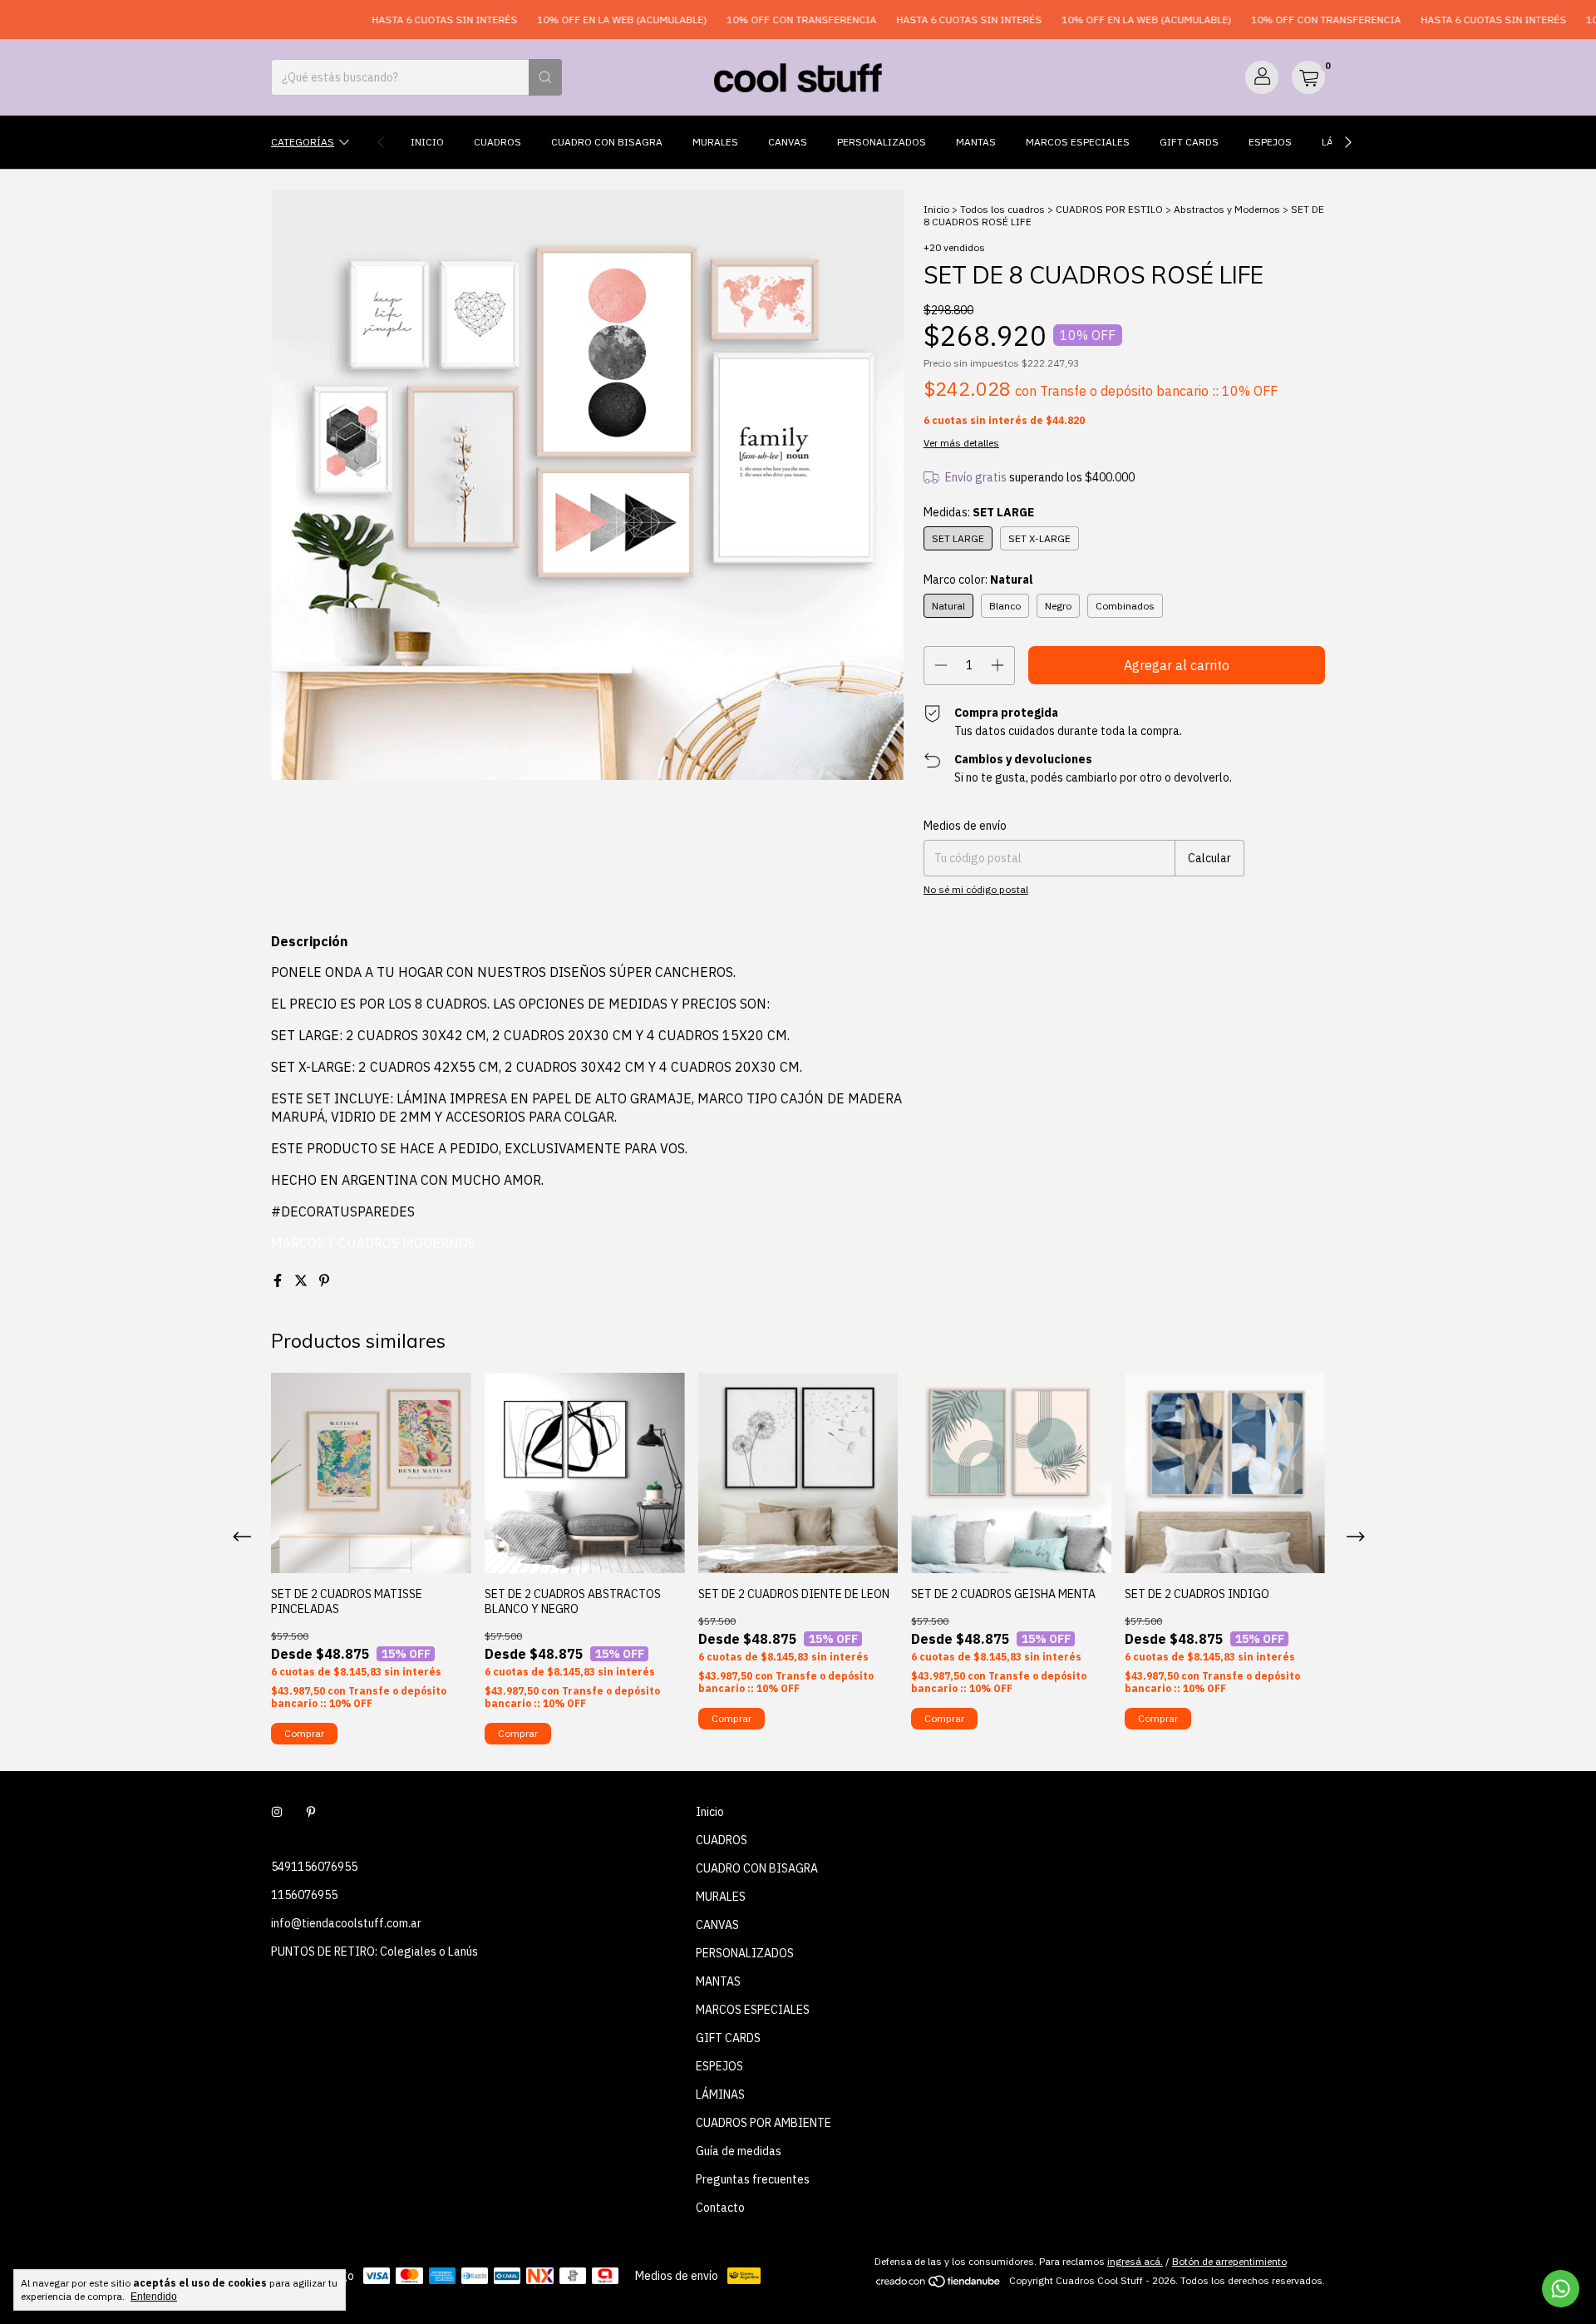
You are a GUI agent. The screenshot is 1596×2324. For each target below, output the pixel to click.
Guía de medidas (739, 2151)
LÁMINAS (720, 2095)
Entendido (154, 2297)
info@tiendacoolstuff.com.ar (346, 1923)
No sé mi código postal (976, 889)
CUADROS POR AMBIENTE (764, 2123)
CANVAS (788, 142)
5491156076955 (314, 1867)
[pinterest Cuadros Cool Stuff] (311, 1812)
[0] (1308, 77)
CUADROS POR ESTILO (1109, 209)
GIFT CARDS (1189, 142)
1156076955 (304, 1895)
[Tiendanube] (939, 2285)
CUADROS (498, 142)
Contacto (720, 2208)
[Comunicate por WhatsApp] (1561, 2289)
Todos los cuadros (1002, 209)
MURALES (715, 142)
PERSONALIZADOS (882, 142)
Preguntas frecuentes (753, 2179)
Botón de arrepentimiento (1229, 2261)
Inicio (427, 142)
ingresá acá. (1135, 2261)
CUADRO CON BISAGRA (607, 142)
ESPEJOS (1270, 142)
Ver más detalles (961, 443)
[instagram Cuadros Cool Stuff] (277, 1812)
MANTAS (976, 142)
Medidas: (979, 512)
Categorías (303, 142)
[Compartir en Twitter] (303, 1280)
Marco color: (978, 580)
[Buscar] (545, 77)
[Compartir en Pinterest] (324, 1280)
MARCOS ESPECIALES (1078, 142)
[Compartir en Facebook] (279, 1280)
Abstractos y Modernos (1227, 209)
